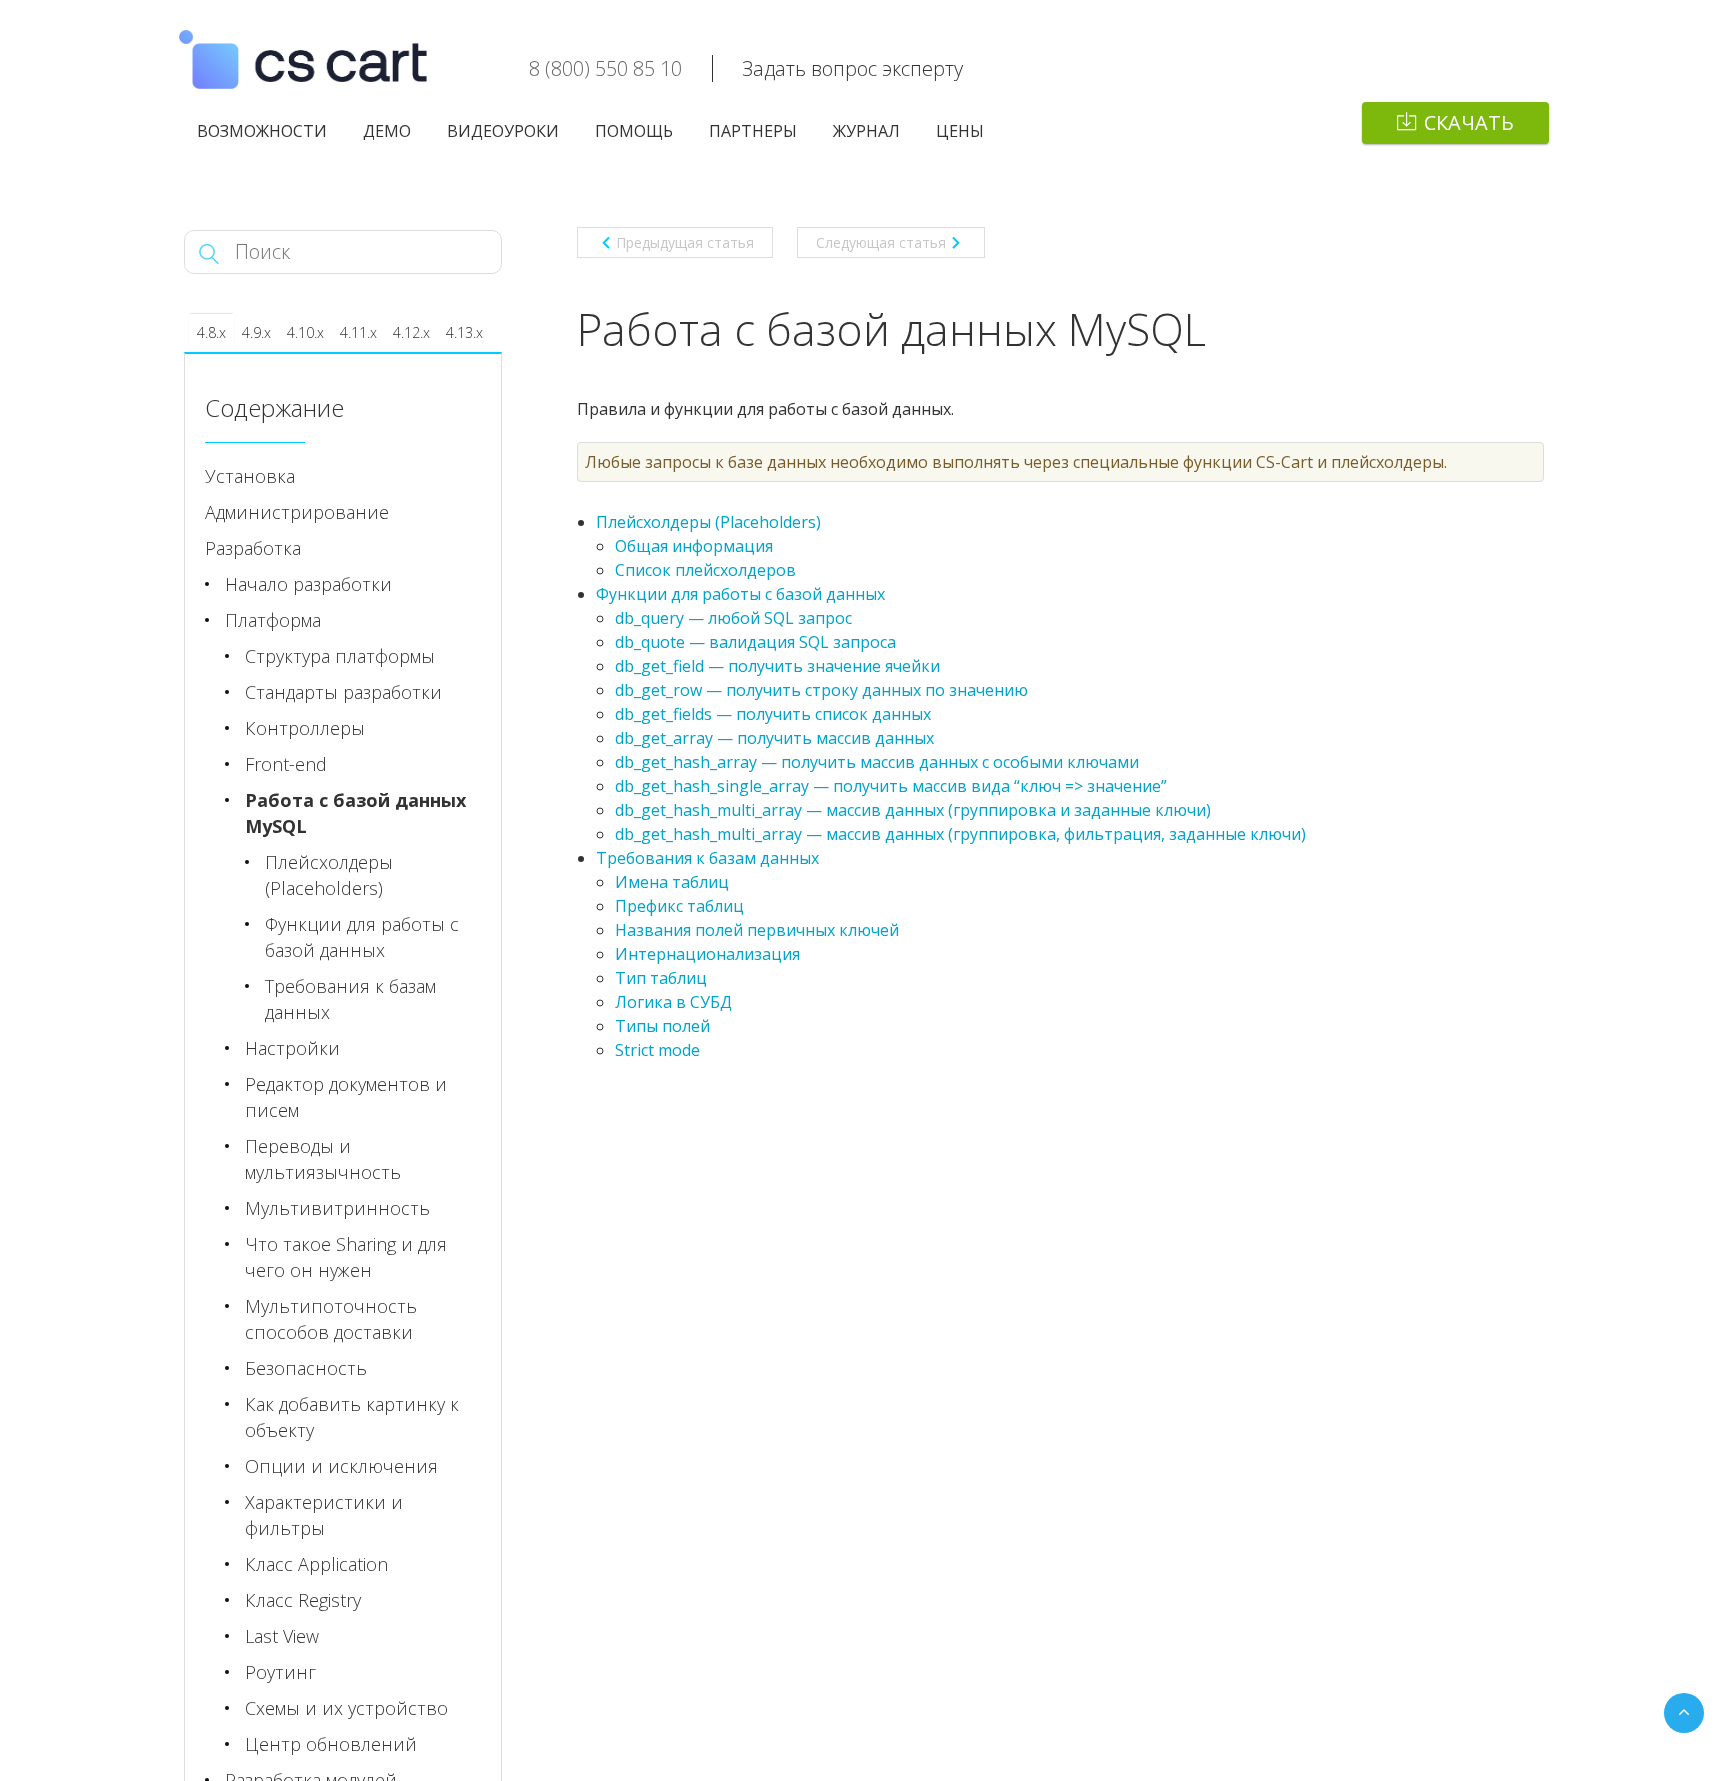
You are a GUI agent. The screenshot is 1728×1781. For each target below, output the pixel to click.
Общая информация (694, 546)
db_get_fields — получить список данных (773, 714)
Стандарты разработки (343, 692)
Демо (387, 131)
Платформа (273, 620)
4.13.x (464, 332)
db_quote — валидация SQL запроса (755, 642)
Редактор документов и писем (346, 1097)
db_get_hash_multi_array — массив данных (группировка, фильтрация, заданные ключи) (960, 834)
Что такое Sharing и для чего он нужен (346, 1257)
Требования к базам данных (707, 858)
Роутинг (280, 1672)
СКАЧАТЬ (1469, 122)
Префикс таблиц (679, 906)
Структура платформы (340, 656)
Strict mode (657, 1050)
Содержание (274, 407)
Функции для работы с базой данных (740, 594)
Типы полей (662, 1026)
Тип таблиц (661, 978)
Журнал (866, 131)
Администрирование (297, 512)
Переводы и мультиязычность (323, 1159)
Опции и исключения (341, 1466)
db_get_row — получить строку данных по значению (821, 690)
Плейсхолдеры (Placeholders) (708, 522)
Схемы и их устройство (346, 1708)
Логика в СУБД (673, 1002)
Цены (960, 131)
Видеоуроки (503, 131)
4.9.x (256, 332)
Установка (250, 476)
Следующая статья (881, 242)
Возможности (262, 131)
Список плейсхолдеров (705, 570)
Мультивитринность (337, 1208)
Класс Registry (303, 1600)
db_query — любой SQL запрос (733, 618)
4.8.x (211, 332)
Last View (282, 1636)
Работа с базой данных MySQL (355, 813)
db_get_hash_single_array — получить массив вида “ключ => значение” (891, 786)
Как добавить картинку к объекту (352, 1417)
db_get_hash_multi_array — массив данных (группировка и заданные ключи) (913, 810)
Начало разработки (308, 584)
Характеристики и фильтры (324, 1515)
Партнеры (753, 131)
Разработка (253, 548)
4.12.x (411, 332)
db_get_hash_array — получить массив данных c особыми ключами (877, 762)
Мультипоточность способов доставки (331, 1319)
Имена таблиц (672, 882)
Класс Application (316, 1564)
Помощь (634, 131)
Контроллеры (305, 728)
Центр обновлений (331, 1744)
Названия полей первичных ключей (757, 930)
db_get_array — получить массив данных (774, 738)
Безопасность (306, 1368)
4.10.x (305, 332)
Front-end (286, 764)
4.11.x (358, 332)
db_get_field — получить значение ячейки (777, 666)
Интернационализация (707, 954)
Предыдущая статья (685, 242)
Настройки (292, 1048)
